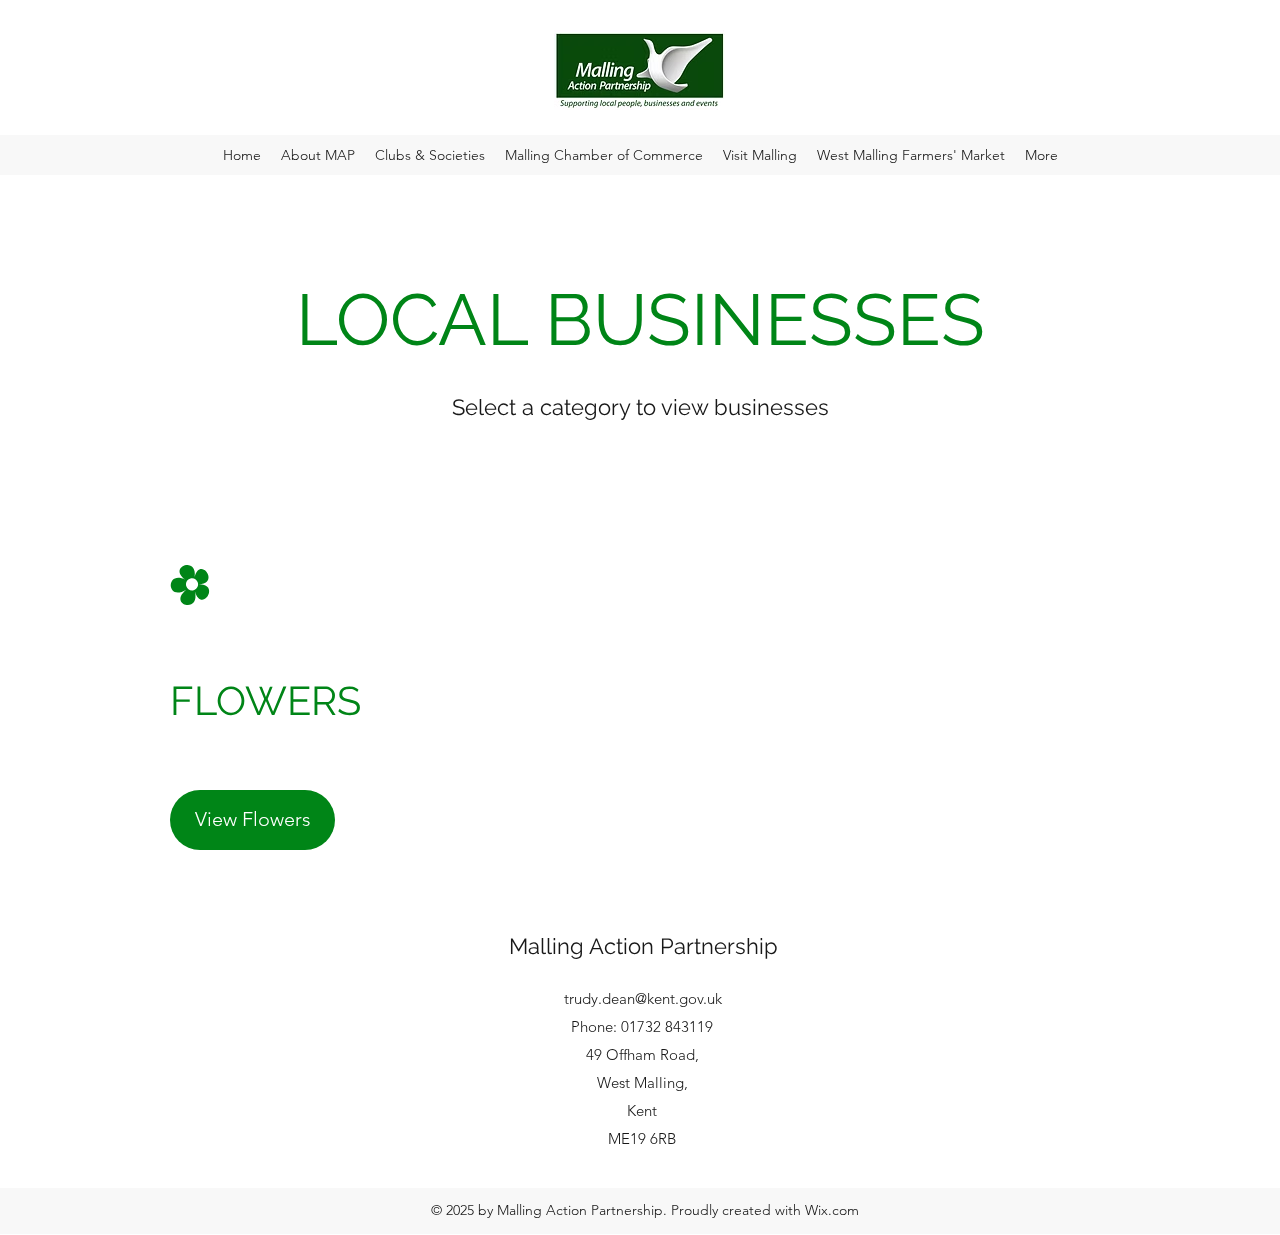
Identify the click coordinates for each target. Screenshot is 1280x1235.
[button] (318, 155)
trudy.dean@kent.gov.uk (643, 998)
